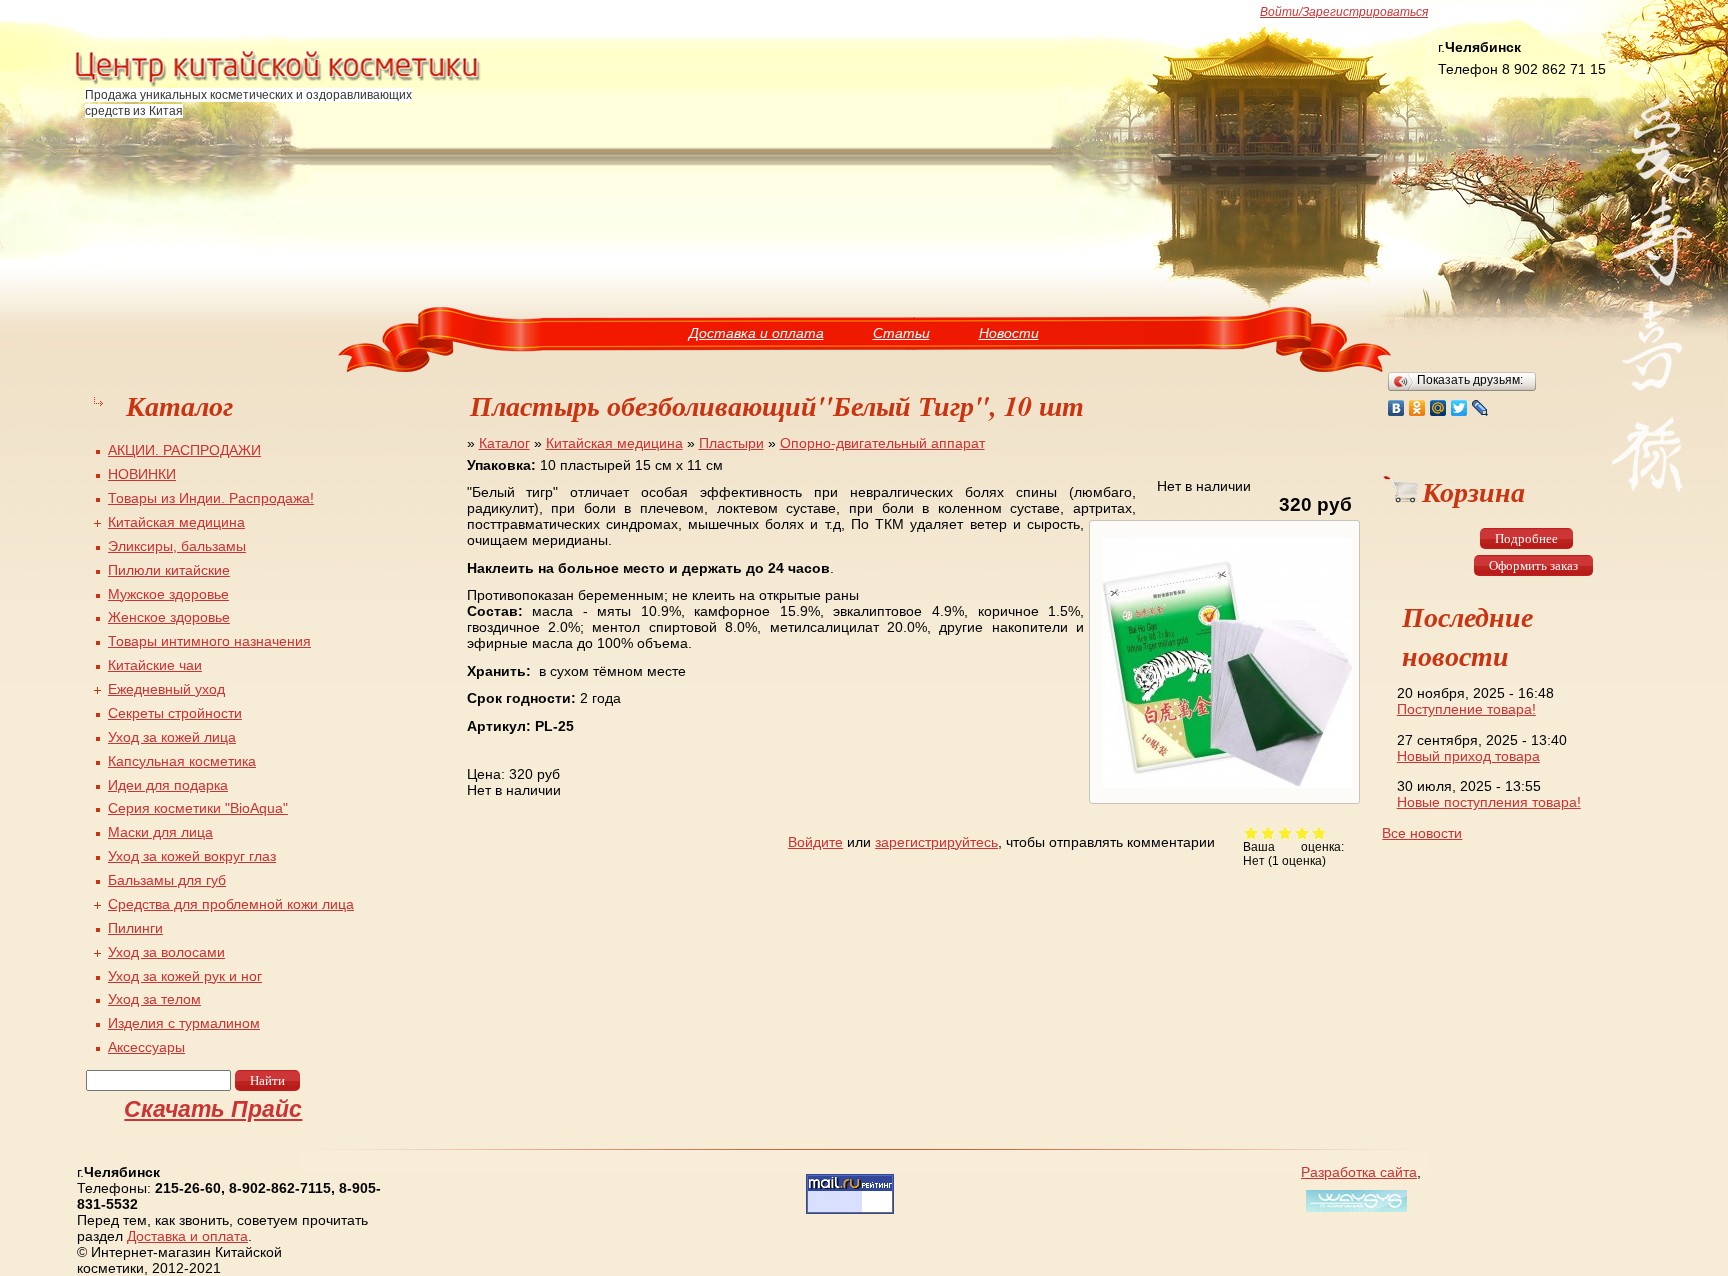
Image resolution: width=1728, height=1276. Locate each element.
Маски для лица (160, 832)
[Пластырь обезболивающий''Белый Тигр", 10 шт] (1224, 788)
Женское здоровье (169, 617)
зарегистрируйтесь (936, 842)
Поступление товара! (1466, 709)
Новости (1009, 333)
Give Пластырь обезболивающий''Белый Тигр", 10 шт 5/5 (1319, 832)
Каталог (504, 443)
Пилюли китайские (169, 570)
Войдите (815, 842)
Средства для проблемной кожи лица (231, 904)
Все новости (1422, 833)
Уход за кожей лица (172, 737)
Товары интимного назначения (209, 641)
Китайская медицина (614, 443)
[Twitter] (1459, 408)
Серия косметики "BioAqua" (198, 808)
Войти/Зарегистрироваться (1344, 12)
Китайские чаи (155, 665)
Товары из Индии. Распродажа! (211, 498)
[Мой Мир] (1438, 408)
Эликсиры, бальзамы (177, 546)
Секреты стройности (175, 713)
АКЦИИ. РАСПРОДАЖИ (184, 450)
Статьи (901, 333)
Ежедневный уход (166, 689)
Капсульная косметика (182, 761)
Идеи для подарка (168, 785)
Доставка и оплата (756, 333)
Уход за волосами (166, 952)
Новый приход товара (1468, 756)
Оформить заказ (1533, 565)
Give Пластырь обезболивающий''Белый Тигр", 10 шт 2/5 (1268, 832)
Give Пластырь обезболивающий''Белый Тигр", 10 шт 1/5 (1251, 832)
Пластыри (731, 443)
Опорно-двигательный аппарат (882, 443)
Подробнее (1526, 538)
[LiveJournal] (1480, 408)
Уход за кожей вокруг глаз (192, 856)
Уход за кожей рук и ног (185, 976)
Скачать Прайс (213, 1109)
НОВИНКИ (142, 474)
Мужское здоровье (168, 594)
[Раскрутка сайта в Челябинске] (1354, 1212)
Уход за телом (154, 999)
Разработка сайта (1359, 1172)
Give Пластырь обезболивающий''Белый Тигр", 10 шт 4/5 (1302, 832)
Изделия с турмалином (184, 1023)
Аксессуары (146, 1047)
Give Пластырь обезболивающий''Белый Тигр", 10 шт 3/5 (1285, 832)
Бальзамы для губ (167, 880)
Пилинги (135, 928)
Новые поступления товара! (1489, 802)
